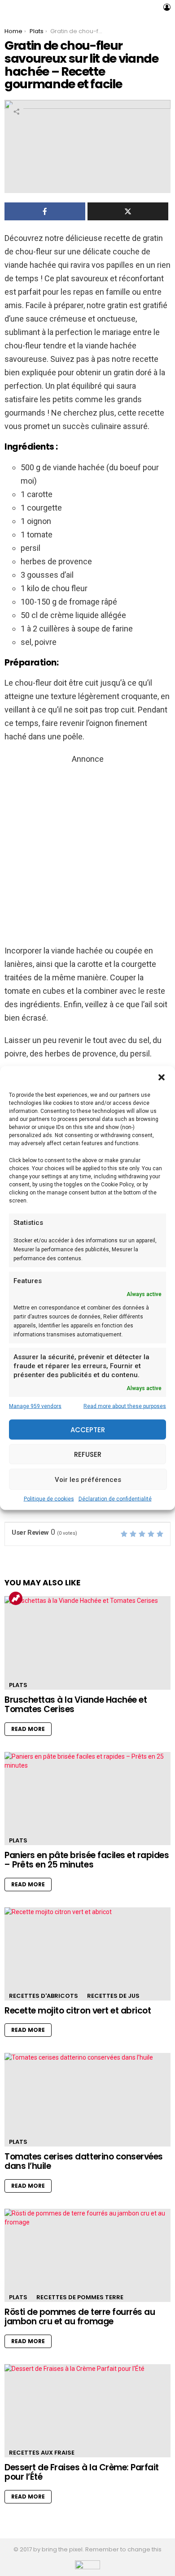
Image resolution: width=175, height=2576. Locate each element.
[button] (162, 1078)
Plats (18, 1685)
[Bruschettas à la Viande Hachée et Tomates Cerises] (87, 1643)
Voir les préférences (88, 1479)
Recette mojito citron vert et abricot (78, 2011)
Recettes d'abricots (44, 1996)
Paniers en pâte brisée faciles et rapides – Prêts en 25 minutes (87, 1860)
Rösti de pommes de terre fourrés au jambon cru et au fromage (80, 2317)
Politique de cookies (49, 1499)
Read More (28, 1729)
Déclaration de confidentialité (115, 1499)
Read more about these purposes (125, 1406)
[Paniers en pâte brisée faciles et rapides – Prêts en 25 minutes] (87, 1799)
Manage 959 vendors (35, 1406)
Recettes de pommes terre (80, 2297)
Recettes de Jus (113, 1996)
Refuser (88, 1454)
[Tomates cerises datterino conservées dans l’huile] (87, 2099)
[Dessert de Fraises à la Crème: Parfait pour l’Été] (87, 2411)
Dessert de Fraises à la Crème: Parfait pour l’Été (82, 2472)
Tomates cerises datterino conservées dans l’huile (84, 2161)
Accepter (88, 1429)
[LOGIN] (167, 7)
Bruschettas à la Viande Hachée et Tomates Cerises (76, 1704)
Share (16, 112)
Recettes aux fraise (42, 2453)
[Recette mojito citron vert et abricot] (87, 1954)
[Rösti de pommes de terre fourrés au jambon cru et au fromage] (87, 2255)
